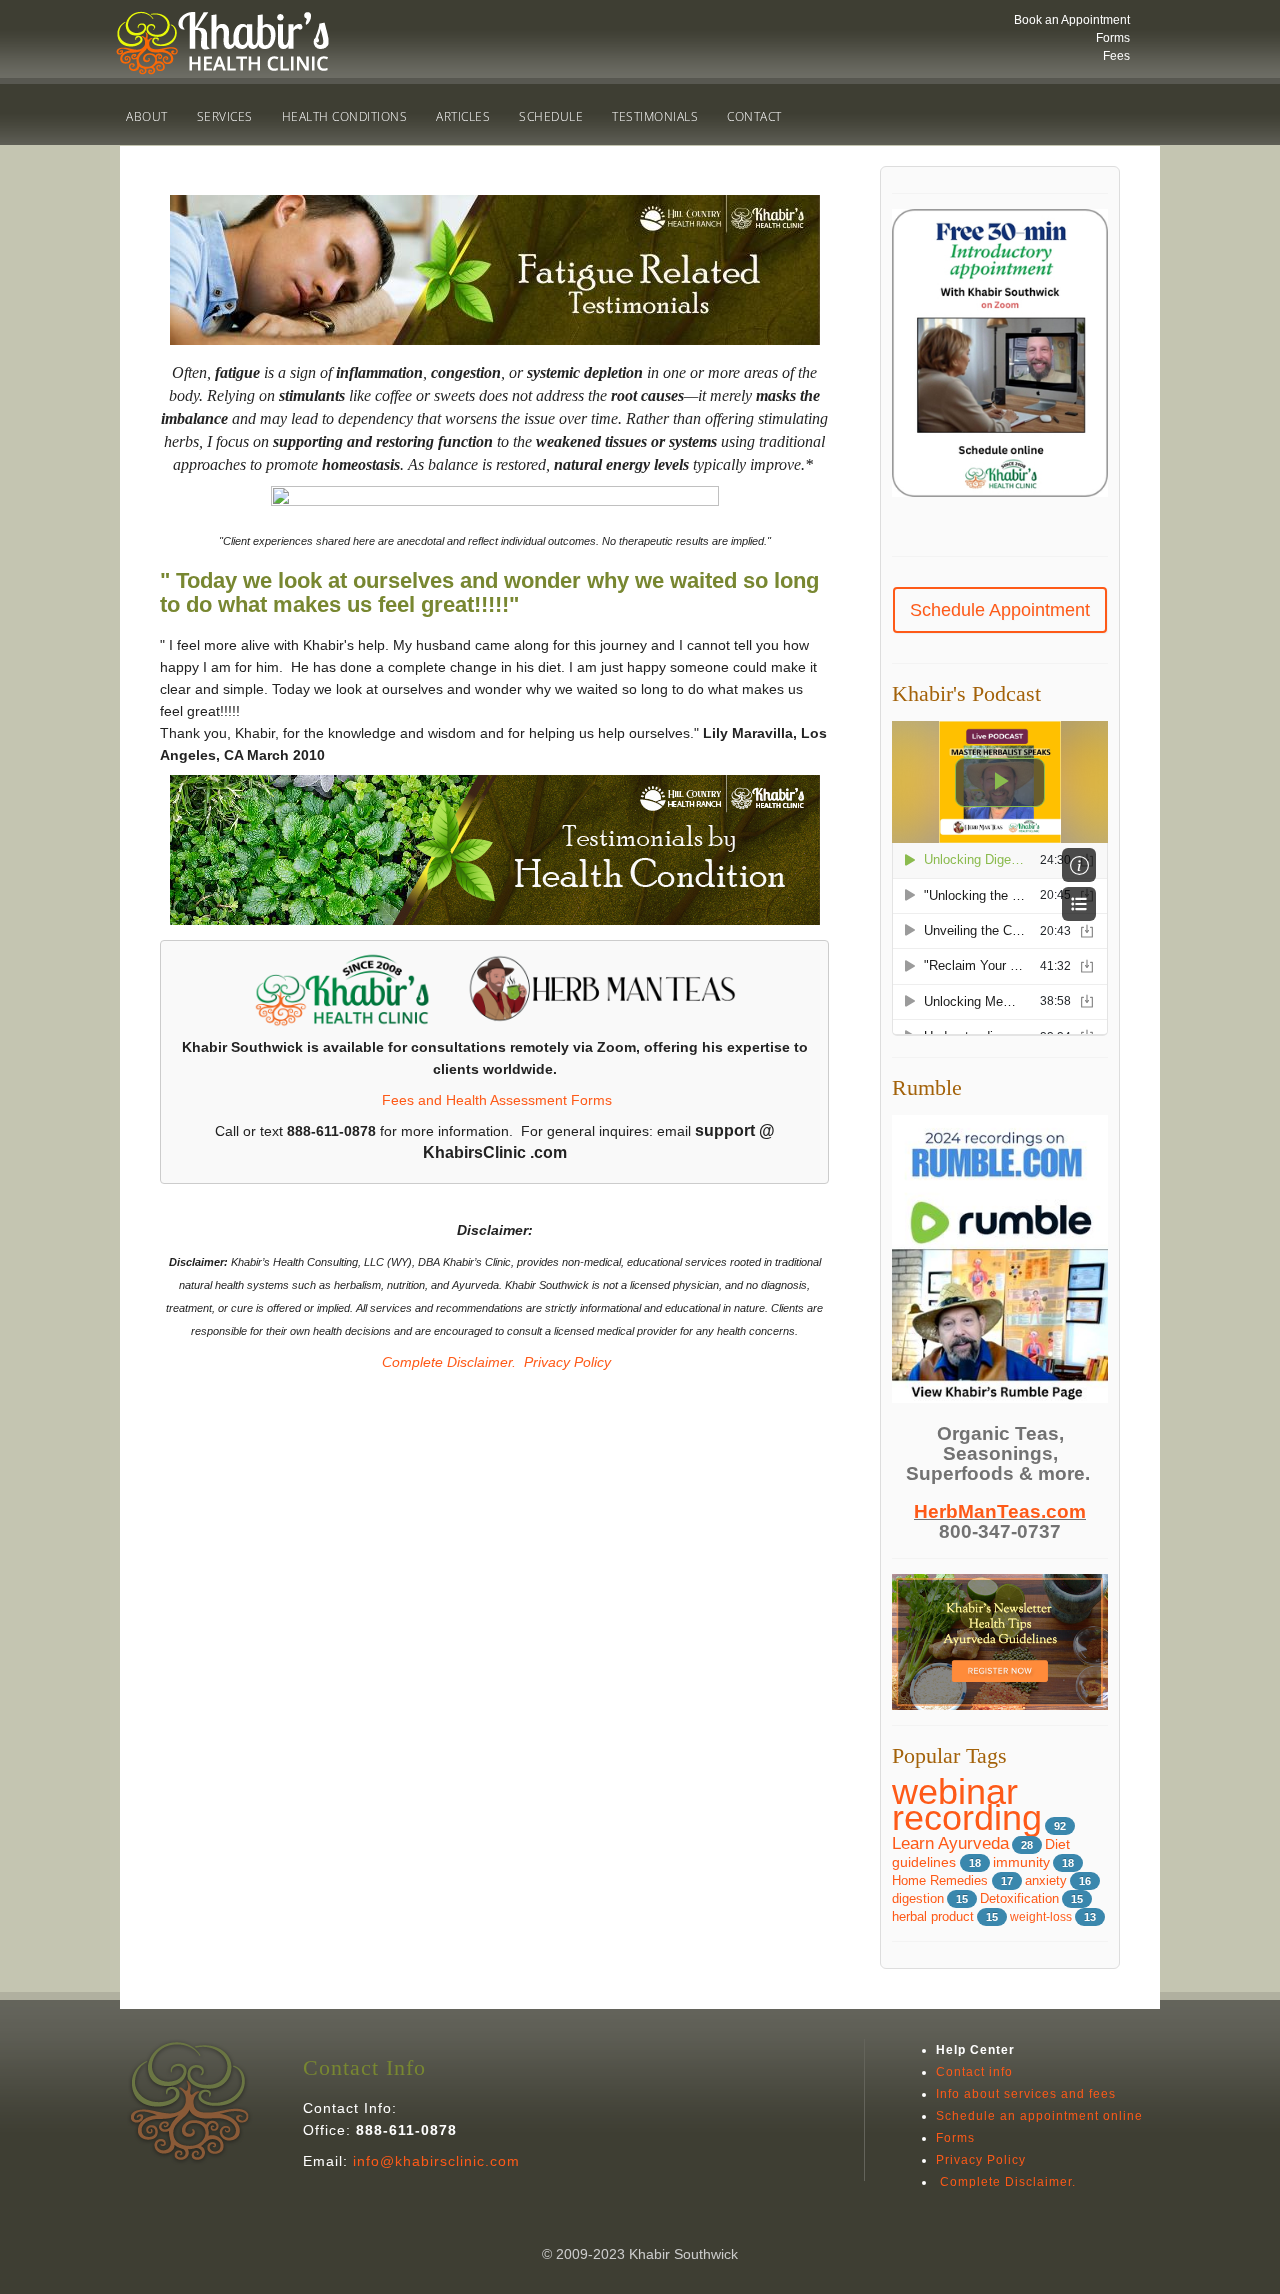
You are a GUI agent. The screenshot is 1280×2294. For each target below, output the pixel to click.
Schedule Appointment (1000, 610)
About (147, 116)
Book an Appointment (1072, 20)
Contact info (974, 2072)
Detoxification (1019, 1899)
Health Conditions (345, 116)
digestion (918, 1899)
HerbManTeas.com (1000, 1511)
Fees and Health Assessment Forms (497, 1100)
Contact (754, 116)
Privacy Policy (567, 1362)
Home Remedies (942, 1880)
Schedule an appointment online (1039, 2116)
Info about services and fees (1026, 2094)
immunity (1021, 1862)
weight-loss (1041, 1917)
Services (225, 116)
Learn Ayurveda (950, 1843)
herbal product (933, 1917)
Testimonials (655, 116)
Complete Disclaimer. (447, 1362)
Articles (463, 116)
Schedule (551, 116)
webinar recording (967, 1804)
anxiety (1046, 1880)
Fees (1116, 56)
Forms (1113, 38)
